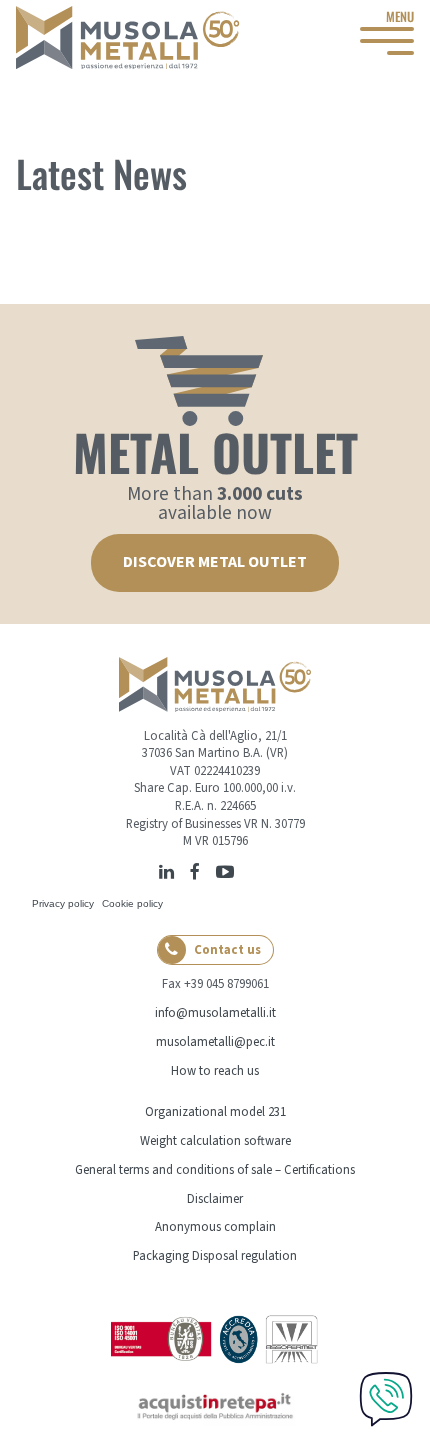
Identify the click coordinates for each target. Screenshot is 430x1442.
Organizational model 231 (215, 1112)
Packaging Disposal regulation (215, 1256)
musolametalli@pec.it (215, 1042)
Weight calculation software (215, 1141)
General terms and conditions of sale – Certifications (215, 1170)
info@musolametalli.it (215, 1013)
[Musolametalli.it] (128, 37)
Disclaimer (215, 1199)
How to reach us (215, 1071)
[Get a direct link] (247, 870)
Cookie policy (132, 903)
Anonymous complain (215, 1227)
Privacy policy (63, 903)
